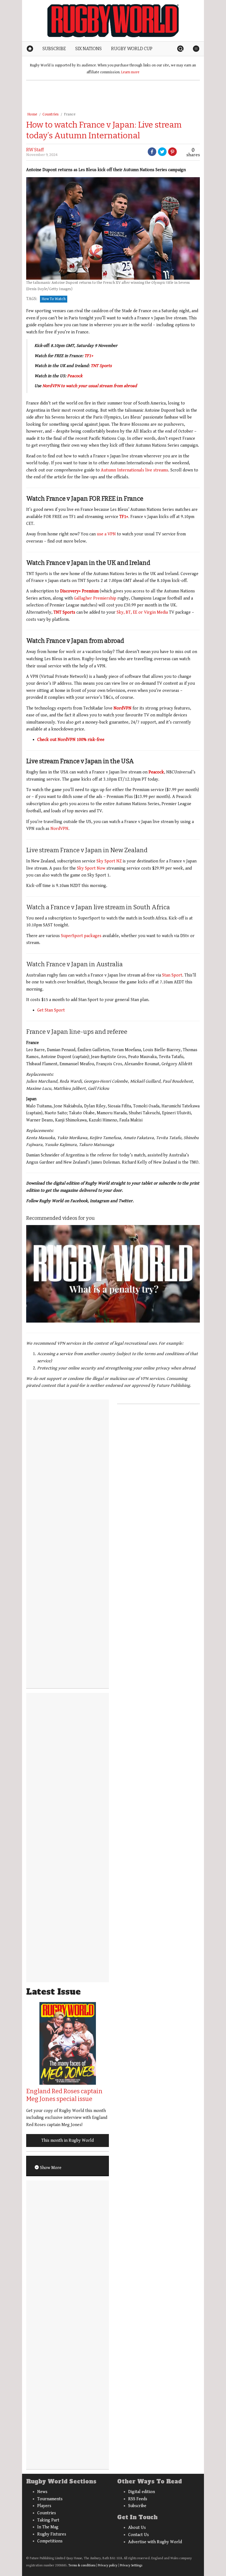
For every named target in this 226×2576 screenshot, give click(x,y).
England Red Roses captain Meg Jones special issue (64, 2095)
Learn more (130, 72)
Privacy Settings (131, 2565)
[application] (113, 1274)
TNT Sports (101, 366)
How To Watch (54, 299)
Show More (50, 2168)
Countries (51, 114)
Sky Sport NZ (109, 861)
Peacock (75, 376)
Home (32, 114)
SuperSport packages (81, 936)
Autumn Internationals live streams (134, 470)
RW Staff (35, 150)
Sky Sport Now (91, 868)
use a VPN (106, 534)
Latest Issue (53, 1992)
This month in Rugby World (68, 2141)
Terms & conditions (82, 2565)
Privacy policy (108, 2565)
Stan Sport (172, 975)
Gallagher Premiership (95, 598)
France (70, 114)
